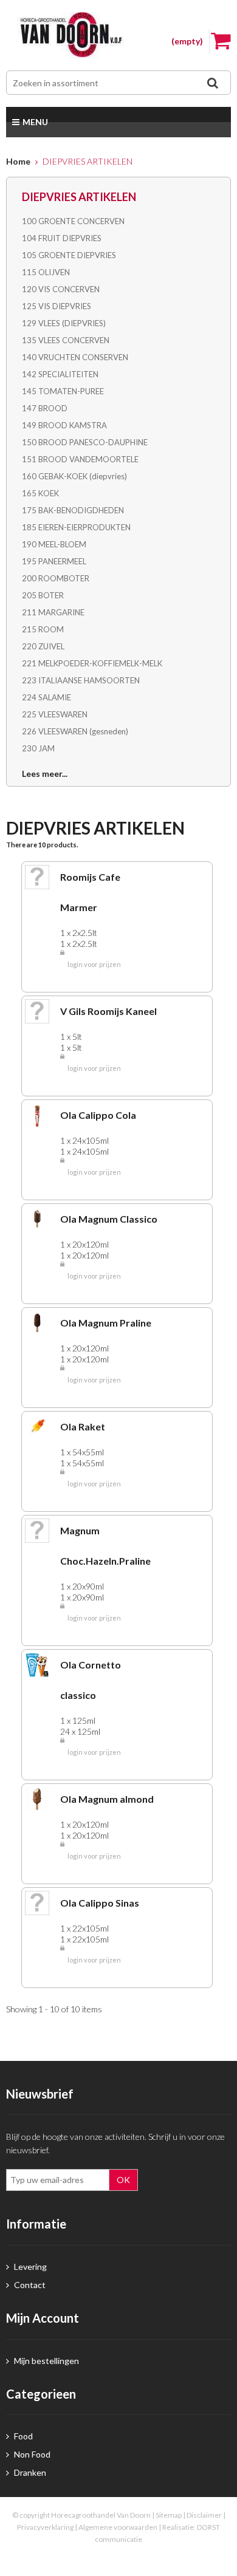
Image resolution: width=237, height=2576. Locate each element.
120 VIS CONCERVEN (61, 289)
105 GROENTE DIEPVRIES (69, 255)
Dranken (29, 2472)
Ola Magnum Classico (109, 1219)
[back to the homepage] (118, 35)
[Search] (212, 83)
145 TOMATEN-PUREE (63, 391)
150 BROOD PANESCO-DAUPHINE (85, 442)
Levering (29, 2267)
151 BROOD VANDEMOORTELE (80, 459)
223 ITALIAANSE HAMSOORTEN (81, 680)
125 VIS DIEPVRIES (57, 306)
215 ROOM (43, 629)
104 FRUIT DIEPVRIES (62, 238)
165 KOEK (40, 493)
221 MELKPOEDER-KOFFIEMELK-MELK (92, 663)
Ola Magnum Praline (106, 1323)
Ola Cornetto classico (91, 1680)
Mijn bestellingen (46, 2361)
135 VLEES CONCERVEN (66, 340)
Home (18, 161)
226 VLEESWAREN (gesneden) (75, 731)
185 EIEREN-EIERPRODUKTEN (76, 527)
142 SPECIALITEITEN (60, 374)
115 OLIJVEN (46, 272)
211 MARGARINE (53, 612)
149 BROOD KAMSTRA (64, 425)
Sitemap (169, 2515)
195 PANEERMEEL (54, 561)
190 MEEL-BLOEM (54, 544)
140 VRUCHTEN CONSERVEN (75, 357)
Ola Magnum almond (107, 1799)
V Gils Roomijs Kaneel (108, 1011)
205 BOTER (43, 595)
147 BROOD (45, 408)
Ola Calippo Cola (98, 1115)
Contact (29, 2285)
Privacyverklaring (45, 2527)
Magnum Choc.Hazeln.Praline (105, 1546)
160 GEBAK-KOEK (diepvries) (74, 476)
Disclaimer (204, 2515)
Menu (35, 122)
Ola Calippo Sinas (100, 1903)
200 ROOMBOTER (56, 578)
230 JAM (38, 748)
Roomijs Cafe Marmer (90, 892)
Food (22, 2436)
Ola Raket (83, 1426)
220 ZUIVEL (43, 646)
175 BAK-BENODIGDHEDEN (73, 510)
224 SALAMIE (46, 697)
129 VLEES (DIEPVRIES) (64, 323)
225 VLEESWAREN (55, 714)
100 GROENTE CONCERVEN (73, 221)
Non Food (31, 2454)
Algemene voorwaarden (118, 2527)
